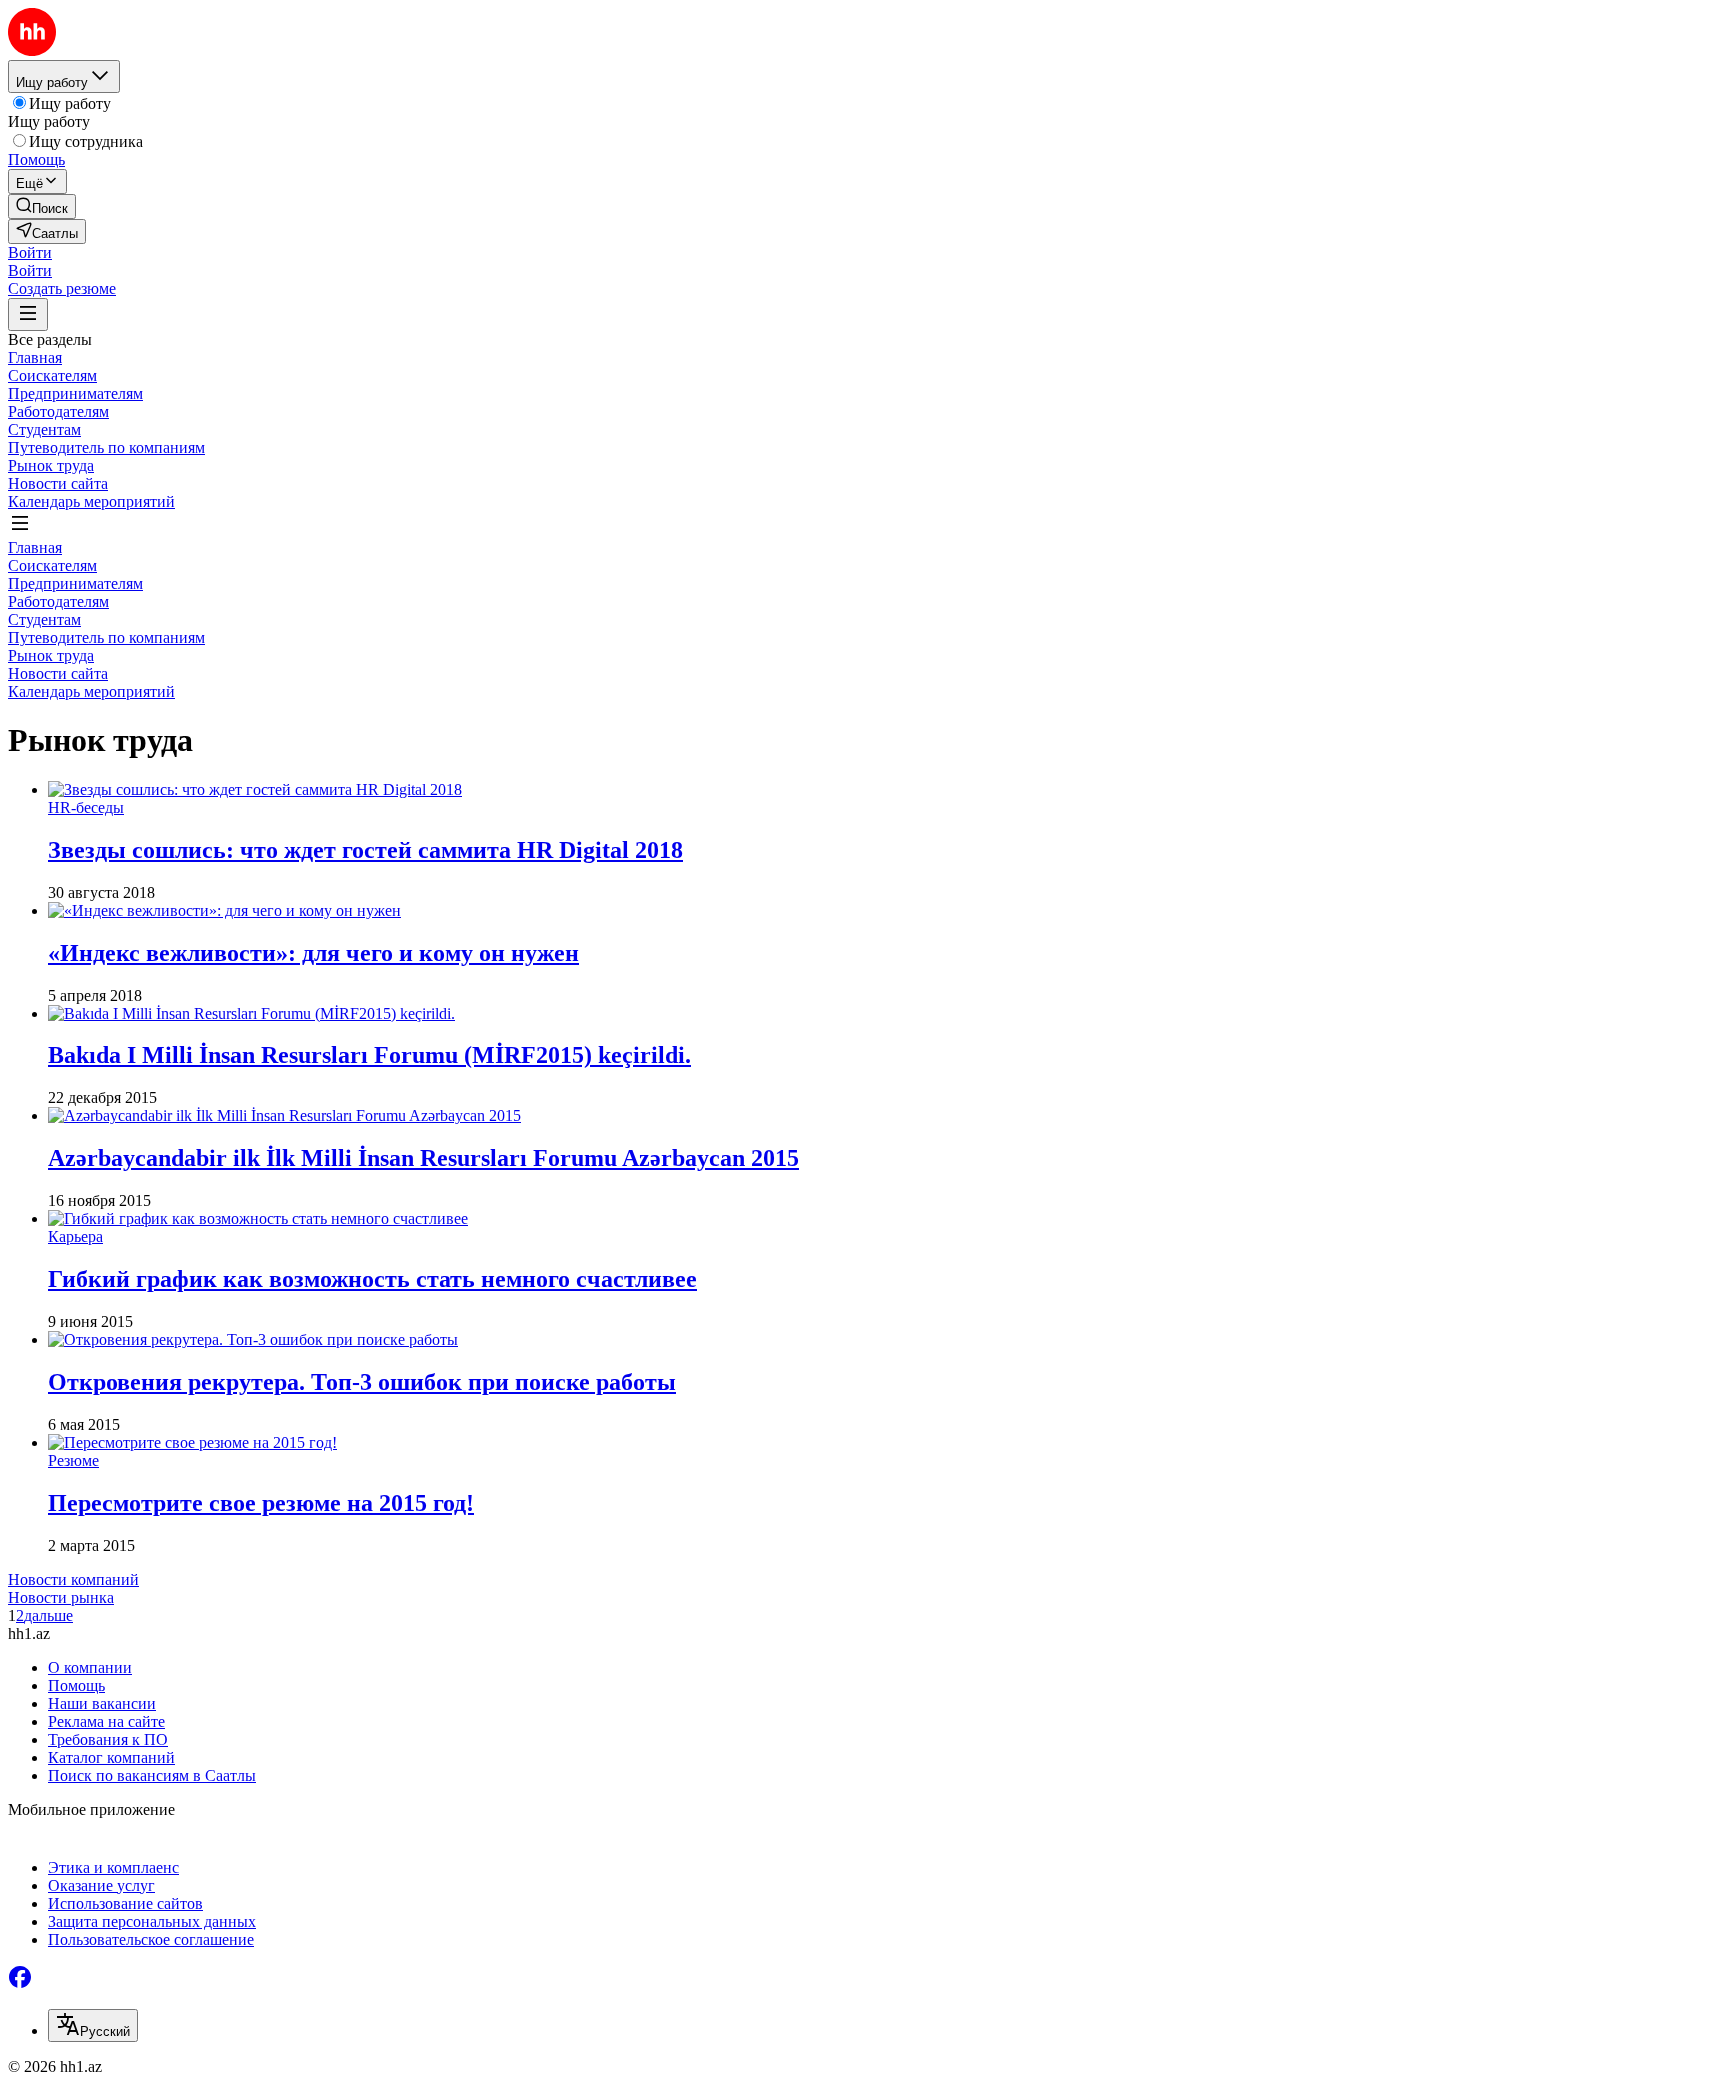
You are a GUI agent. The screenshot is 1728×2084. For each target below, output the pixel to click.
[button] (30, 252)
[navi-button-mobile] (28, 314)
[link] (42, 206)
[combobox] (93, 2025)
